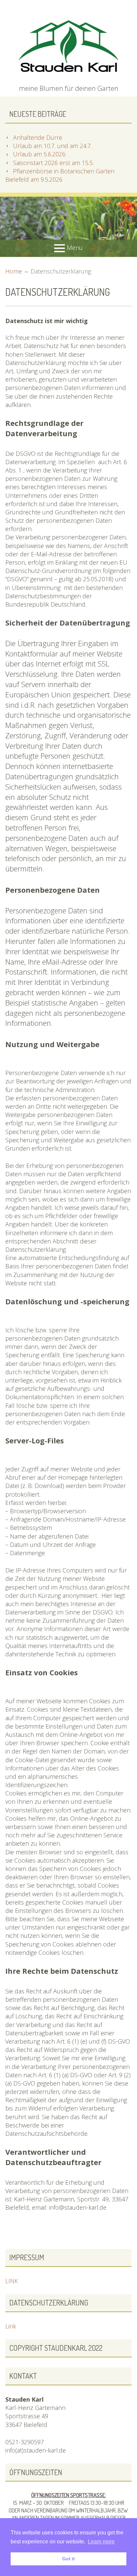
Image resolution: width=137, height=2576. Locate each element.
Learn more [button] (101, 2542)
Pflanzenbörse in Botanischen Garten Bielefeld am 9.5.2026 (60, 175)
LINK (12, 2281)
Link (11, 2326)
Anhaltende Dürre (38, 137)
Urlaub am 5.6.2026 (39, 154)
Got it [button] (68, 2559)
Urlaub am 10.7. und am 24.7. (52, 146)
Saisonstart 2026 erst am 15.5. (53, 163)
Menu (75, 248)
